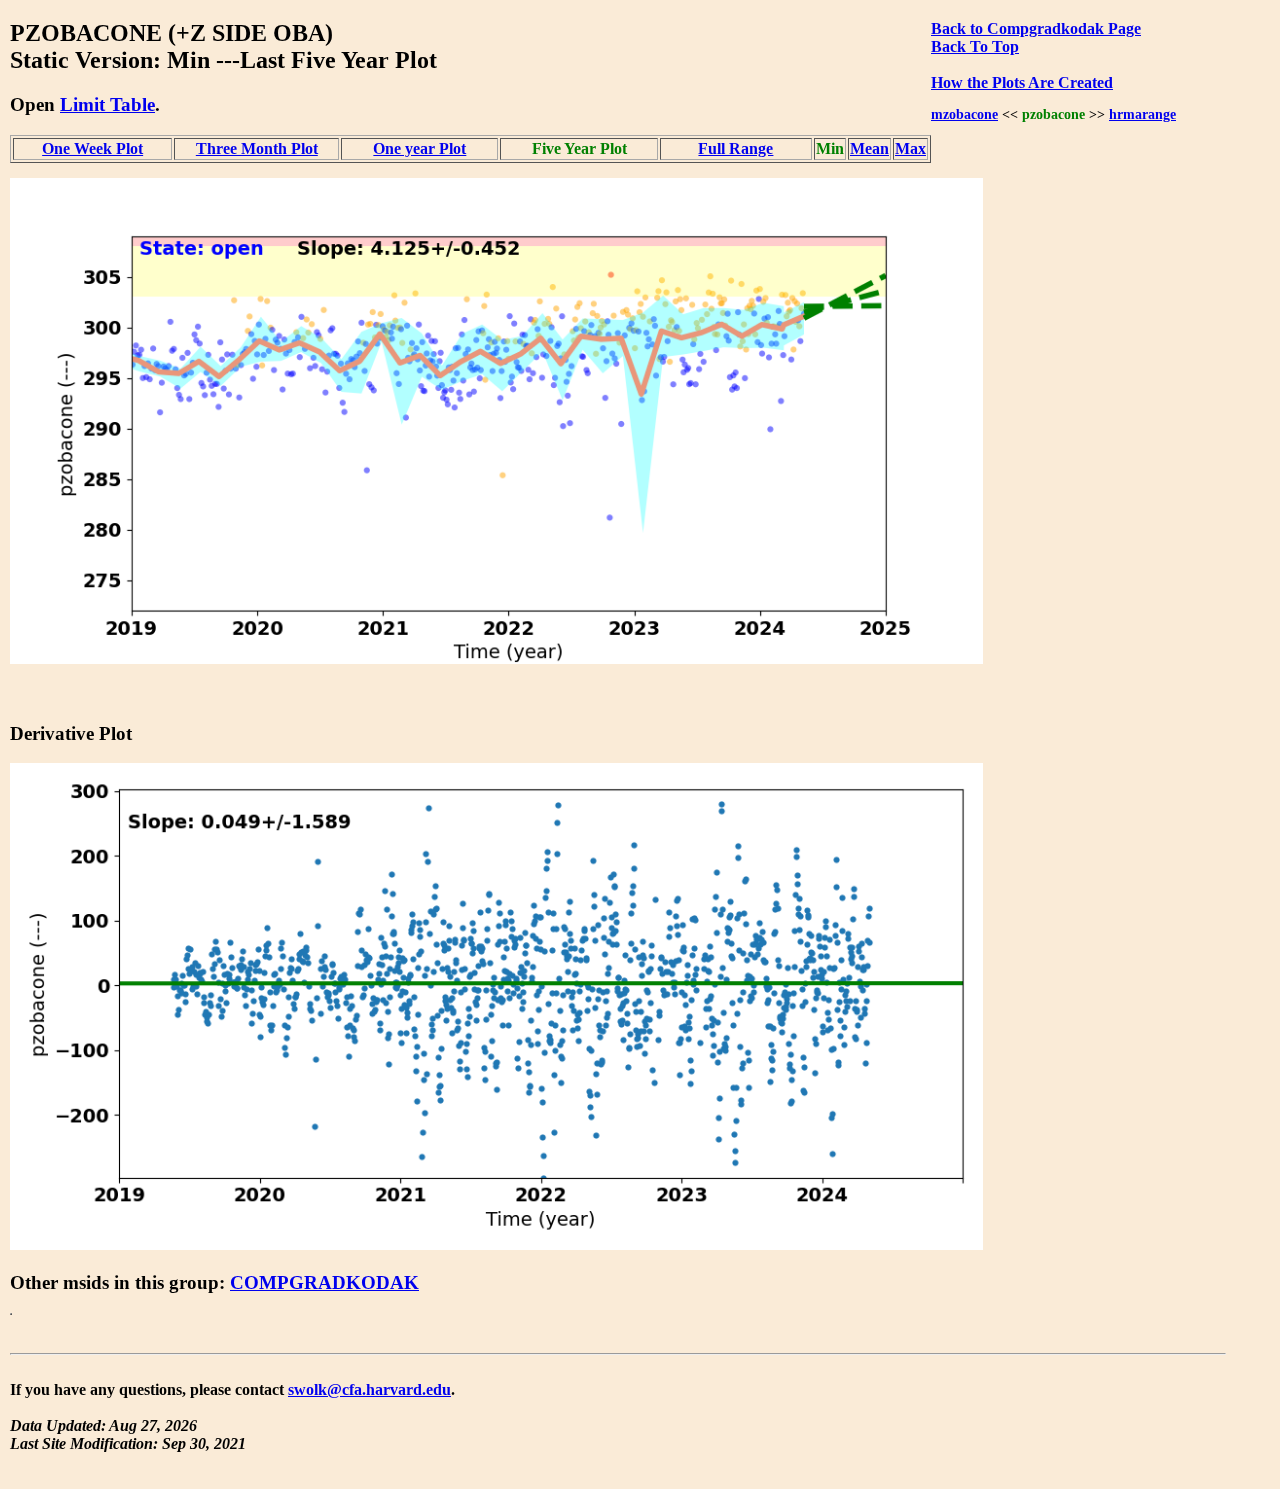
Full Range (735, 148)
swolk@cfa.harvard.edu (369, 1389)
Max (910, 148)
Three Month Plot (257, 148)
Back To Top (975, 46)
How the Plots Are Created (1022, 82)
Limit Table (107, 104)
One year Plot (419, 148)
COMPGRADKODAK (324, 1282)
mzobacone (964, 114)
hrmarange (1142, 114)
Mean (869, 148)
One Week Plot (92, 148)
